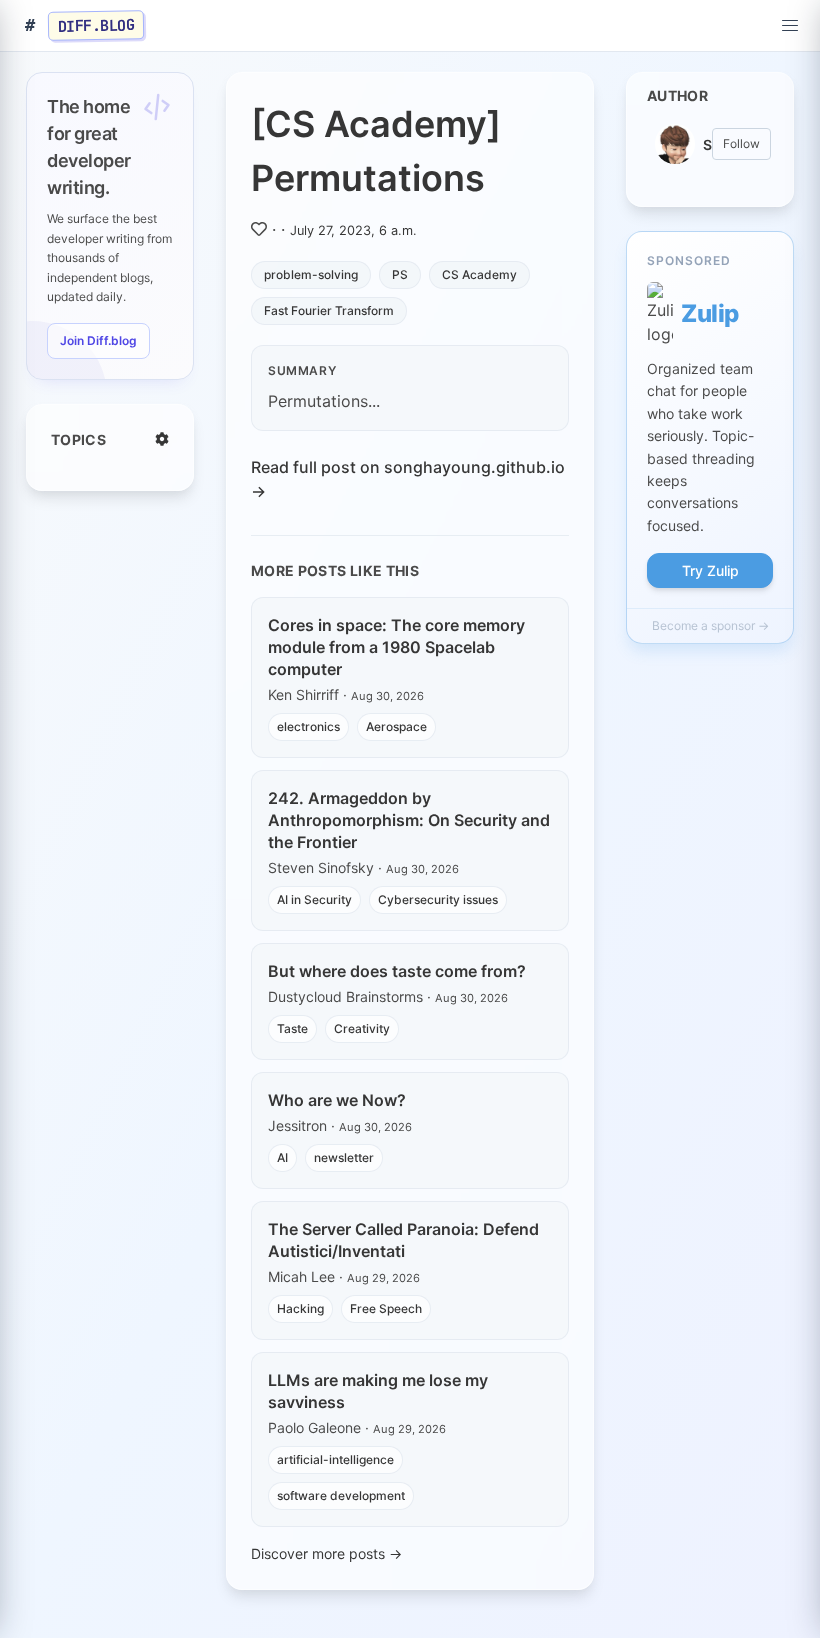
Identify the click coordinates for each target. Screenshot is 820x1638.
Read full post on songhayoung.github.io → (408, 479)
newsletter (344, 1157)
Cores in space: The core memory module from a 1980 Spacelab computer (396, 647)
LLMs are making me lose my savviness (378, 1391)
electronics (308, 726)
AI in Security (314, 899)
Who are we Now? (337, 1100)
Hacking (300, 1308)
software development (341, 1495)
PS (400, 274)
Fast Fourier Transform (329, 310)
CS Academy (479, 274)
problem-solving (311, 274)
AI (282, 1157)
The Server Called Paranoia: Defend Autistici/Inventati (403, 1240)
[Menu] (790, 26)
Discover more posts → (326, 1553)
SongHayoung (707, 144)
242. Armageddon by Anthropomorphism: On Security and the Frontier (409, 820)
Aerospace (396, 726)
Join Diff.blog (98, 340)
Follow (741, 143)
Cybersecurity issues (438, 899)
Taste (292, 1028)
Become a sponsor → (710, 625)
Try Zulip (710, 570)
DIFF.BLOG (96, 25)
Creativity (362, 1028)
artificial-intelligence (335, 1459)
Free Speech (386, 1308)
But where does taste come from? (397, 971)
